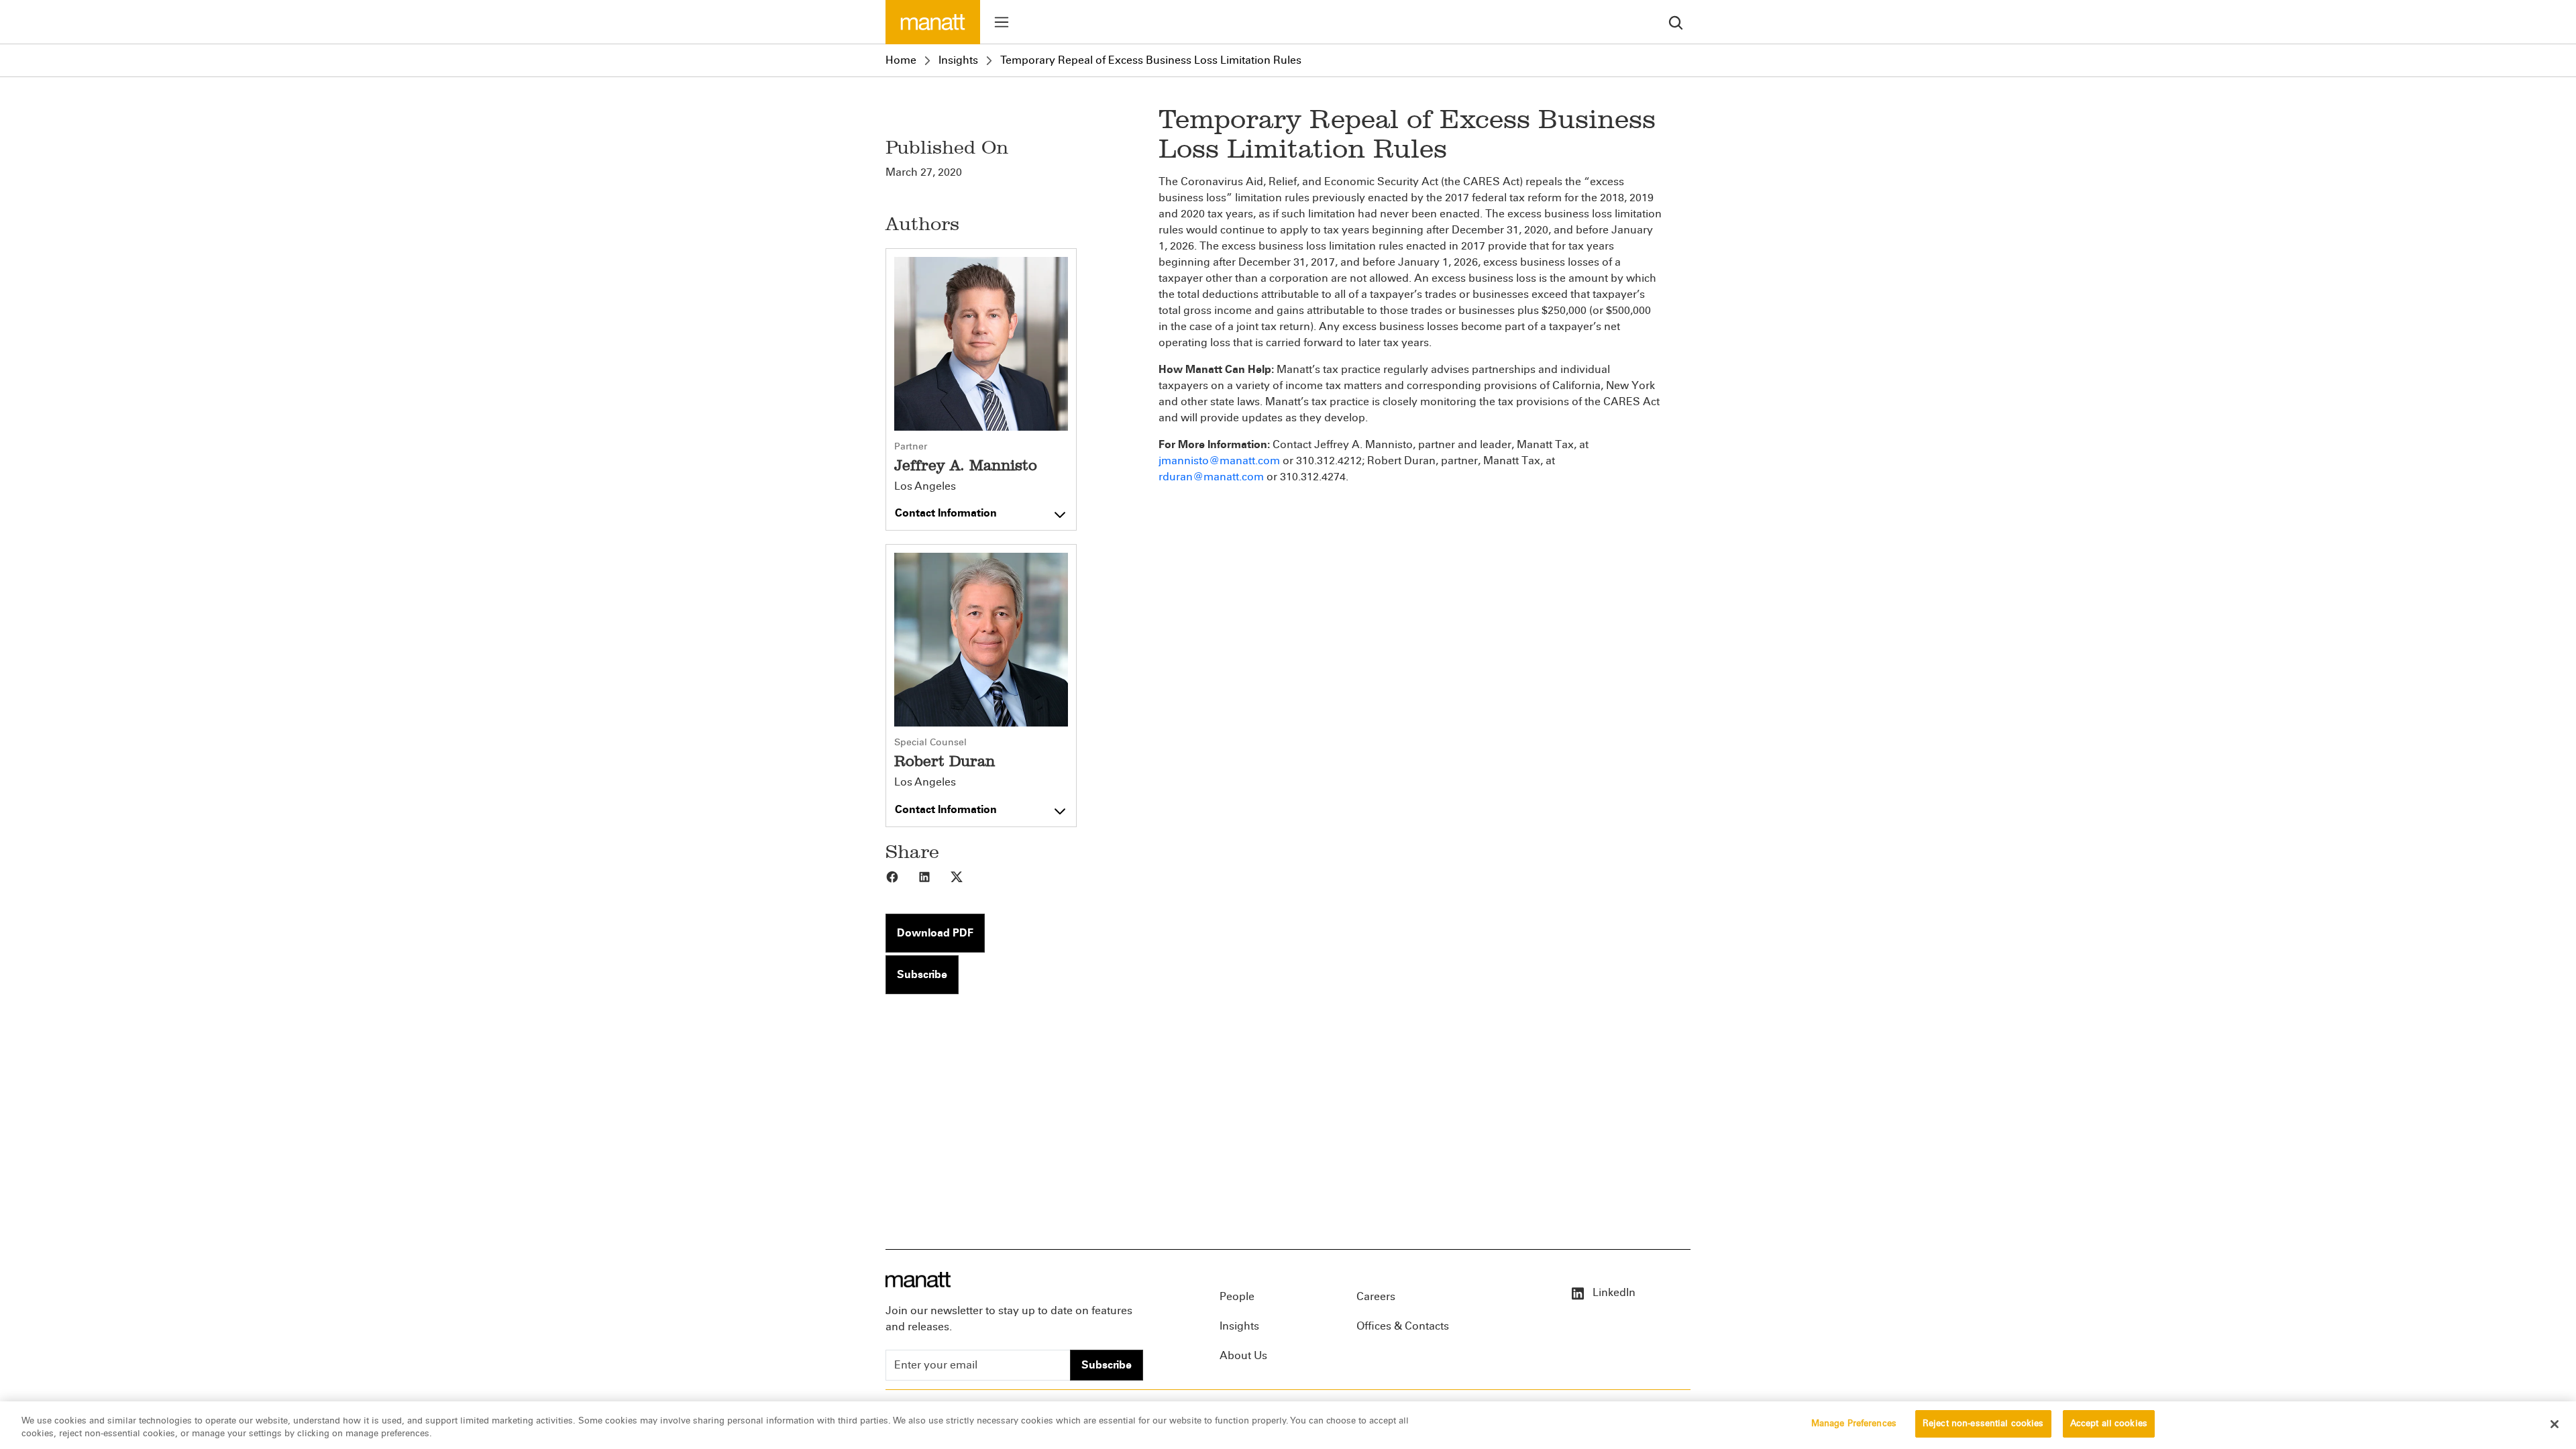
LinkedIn (1613, 1292)
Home (901, 60)
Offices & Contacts (1403, 1326)
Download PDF (935, 933)
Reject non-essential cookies (1983, 1424)
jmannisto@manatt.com (1219, 461)
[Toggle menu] (1002, 22)
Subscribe (922, 974)
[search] (1676, 22)
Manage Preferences (1854, 1424)
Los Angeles (925, 486)
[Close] (2555, 1424)
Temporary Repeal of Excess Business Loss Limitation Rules (1151, 60)
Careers (1376, 1296)
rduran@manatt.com (1211, 477)
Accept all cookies (2109, 1424)
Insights (958, 60)
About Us (1243, 1355)
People (1237, 1296)
